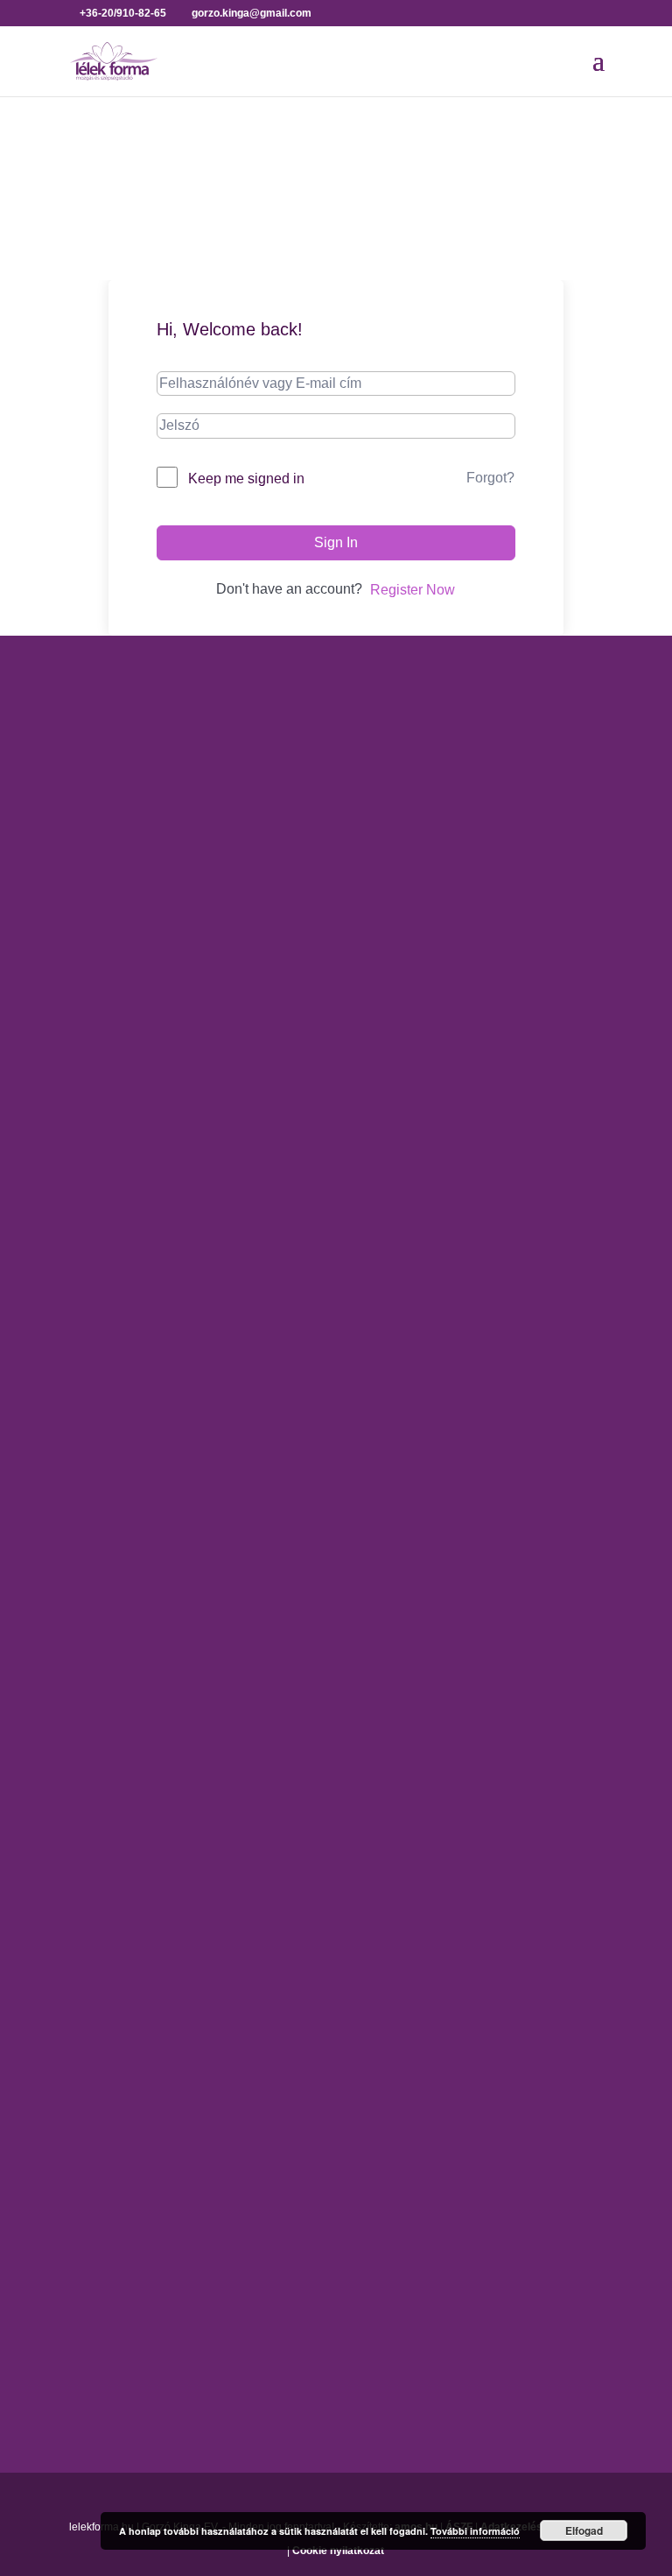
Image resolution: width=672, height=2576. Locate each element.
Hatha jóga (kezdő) (126, 1194)
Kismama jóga (112, 1163)
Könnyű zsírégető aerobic (147, 1562)
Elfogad (584, 2530)
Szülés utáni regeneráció (145, 1802)
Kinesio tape (106, 2016)
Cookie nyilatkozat (338, 2551)
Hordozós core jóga (128, 1133)
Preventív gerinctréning (139, 1740)
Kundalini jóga (112, 1225)
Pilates (89, 1679)
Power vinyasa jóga (129, 1255)
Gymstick (96, 1532)
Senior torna (105, 1771)
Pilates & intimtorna (128, 1710)
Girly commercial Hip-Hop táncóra (172, 1500)
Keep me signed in (246, 479)
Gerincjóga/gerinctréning (144, 1101)
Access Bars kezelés (132, 1985)
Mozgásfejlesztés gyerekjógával (167, 1593)
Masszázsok (106, 2078)
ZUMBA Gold (108, 1864)
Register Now (413, 590)
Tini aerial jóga (113, 1317)
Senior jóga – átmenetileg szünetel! (177, 1287)
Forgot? (490, 478)
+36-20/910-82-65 (151, 884)
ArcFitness (101, 1439)
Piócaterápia (107, 2109)
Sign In (336, 542)
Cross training (111, 1470)
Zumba (89, 1833)
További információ (475, 2531)
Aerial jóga (101, 1070)
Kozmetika (100, 2048)
